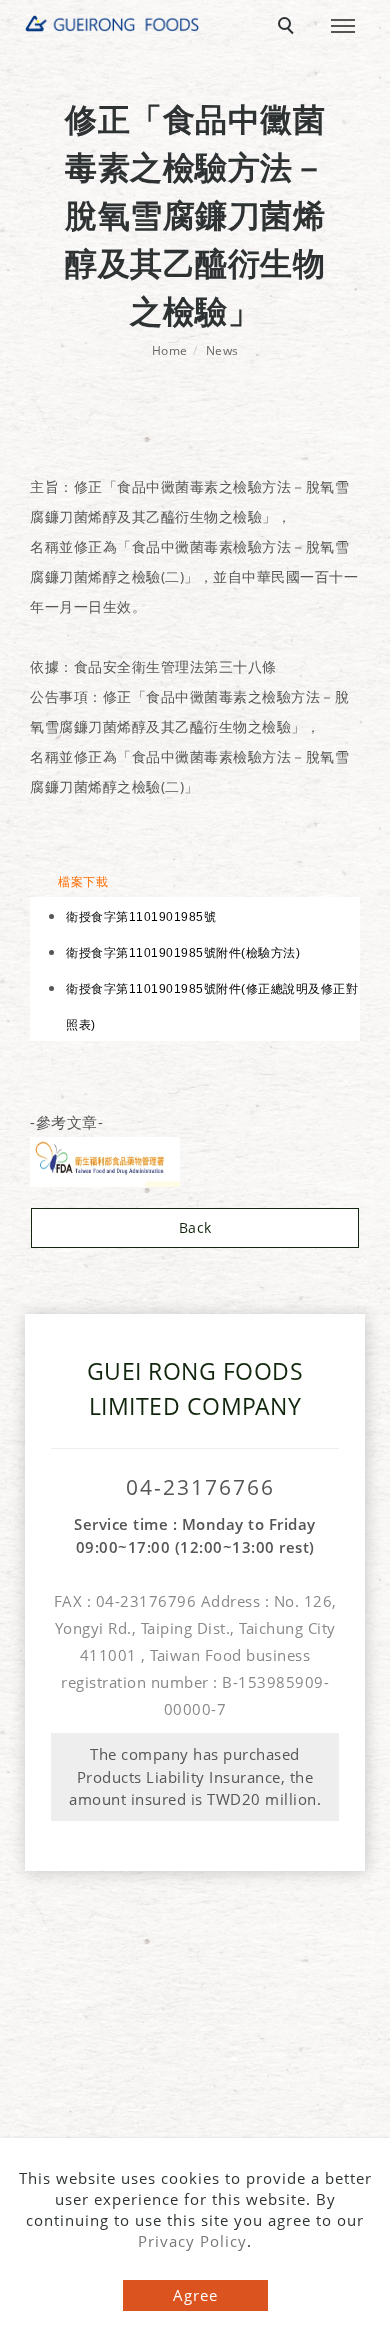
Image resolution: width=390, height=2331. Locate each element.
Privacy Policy (192, 2241)
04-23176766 (200, 1487)
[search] (289, 28)
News (222, 350)
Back (195, 1227)
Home (170, 350)
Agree (195, 2295)
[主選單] (343, 27)
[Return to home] (112, 23)
